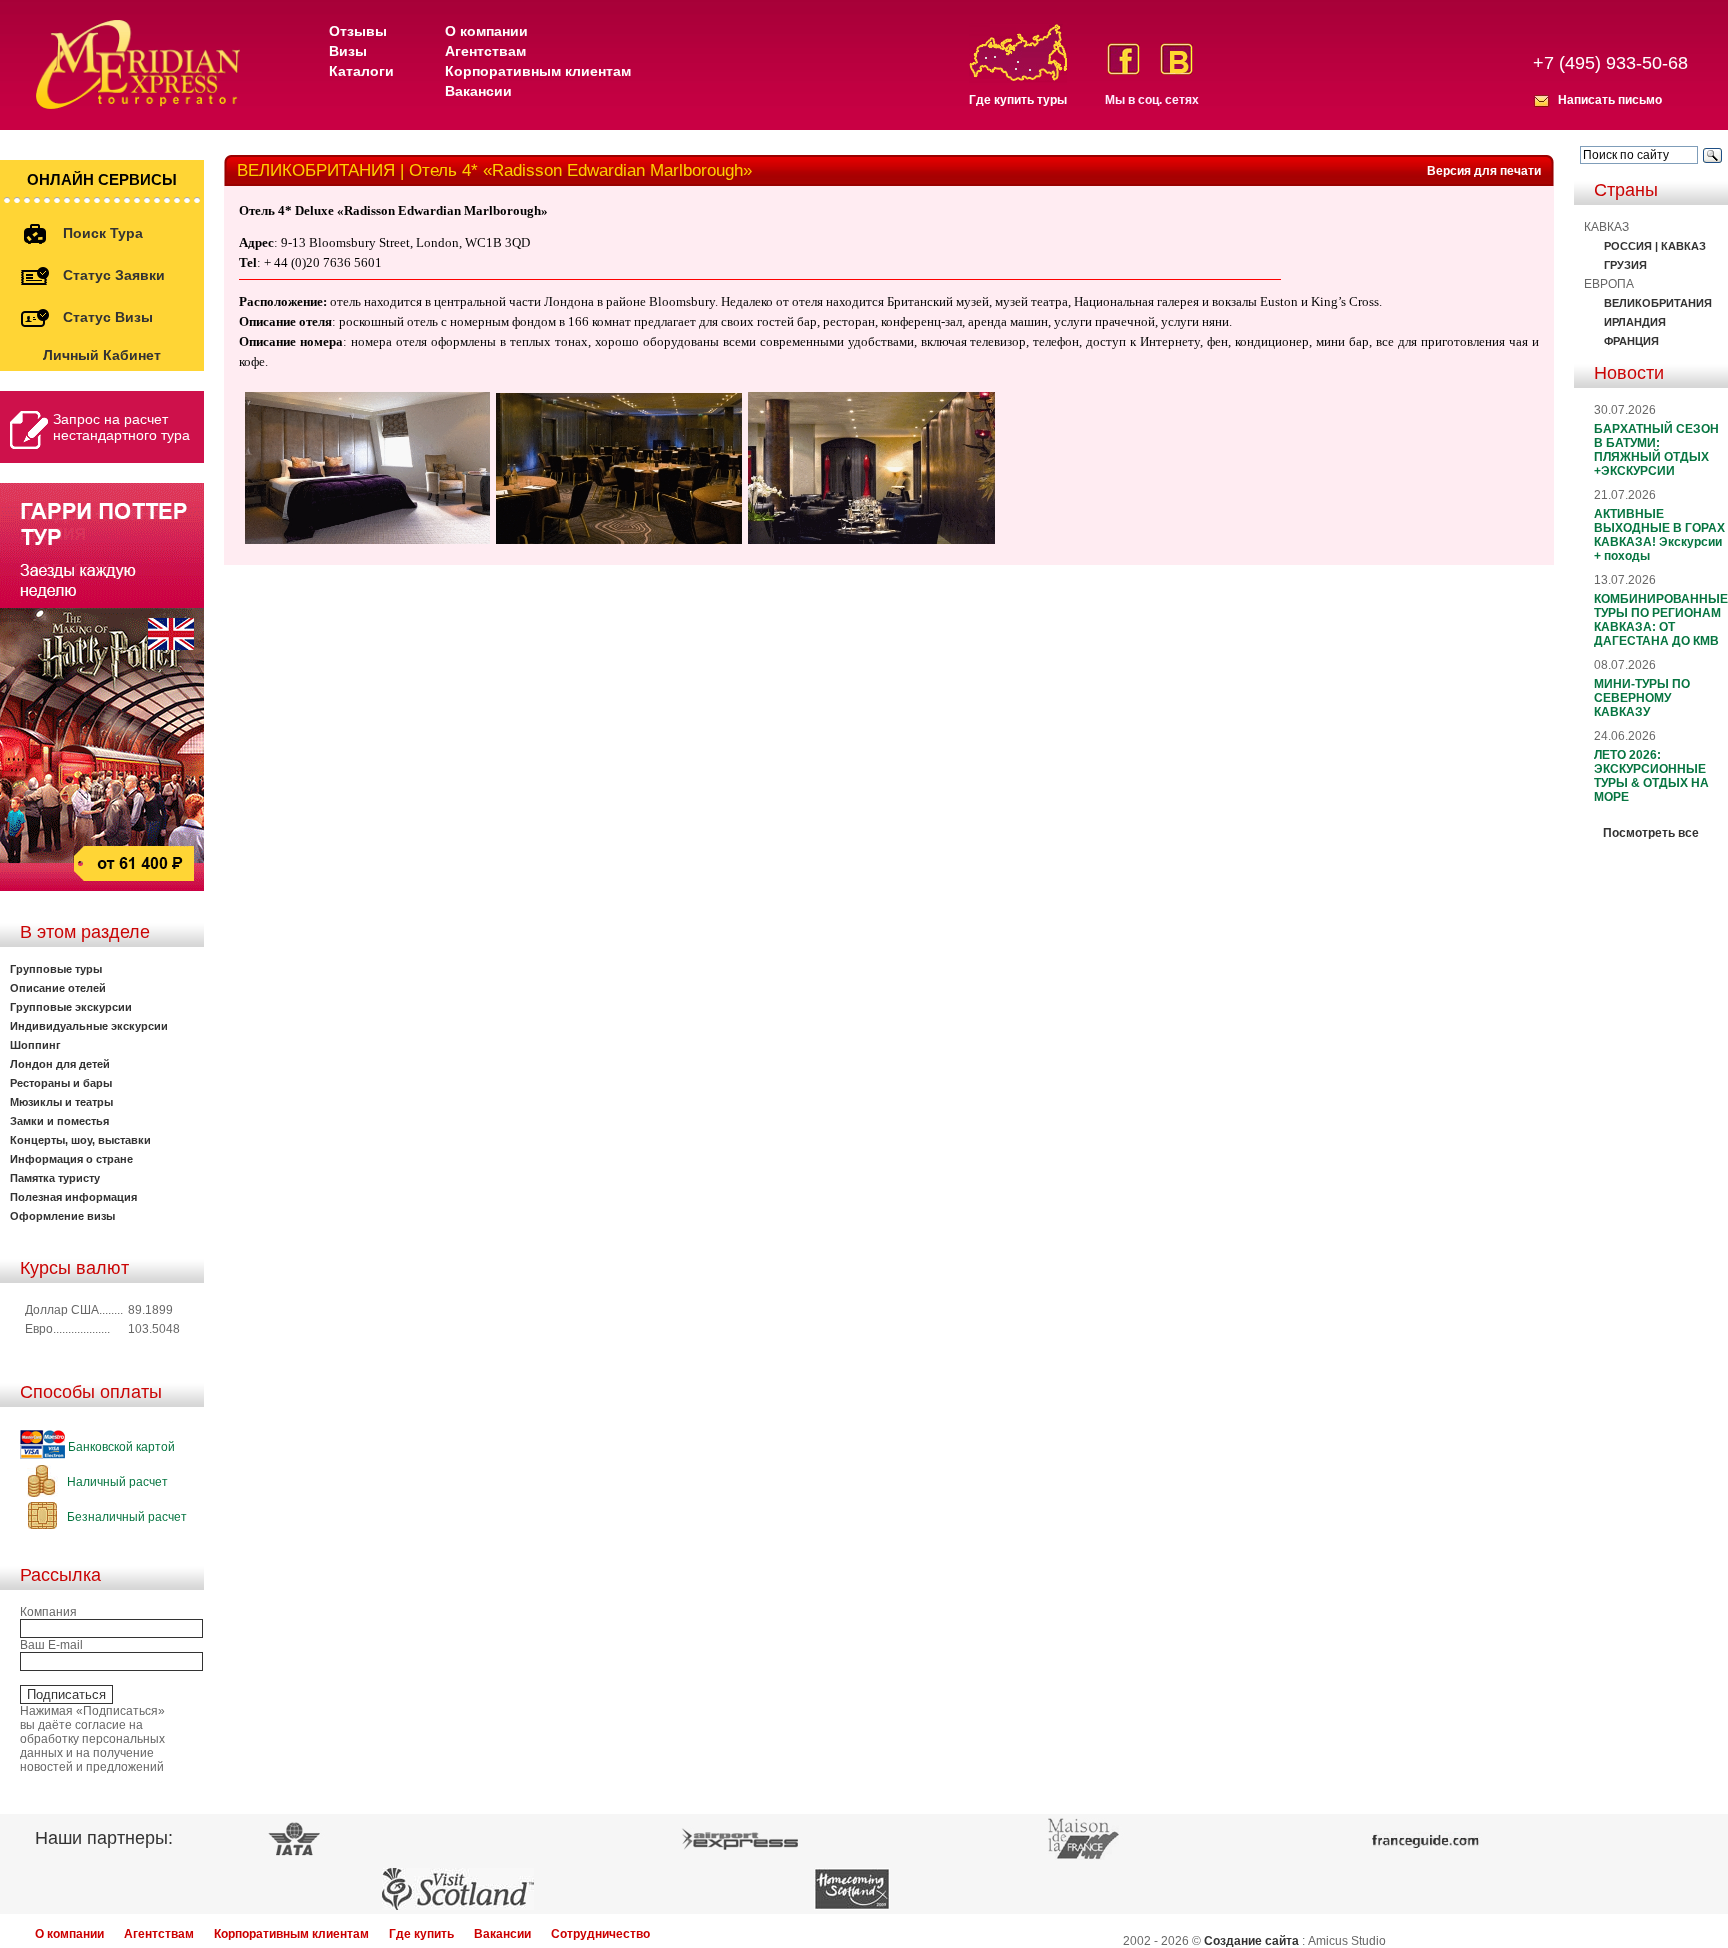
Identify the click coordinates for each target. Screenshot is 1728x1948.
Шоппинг (35, 1045)
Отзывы (358, 31)
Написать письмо (1610, 100)
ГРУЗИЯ (1625, 265)
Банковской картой (120, 1447)
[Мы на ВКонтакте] (1176, 59)
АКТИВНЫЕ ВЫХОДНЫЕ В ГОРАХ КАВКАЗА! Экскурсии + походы (1659, 535)
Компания (48, 1612)
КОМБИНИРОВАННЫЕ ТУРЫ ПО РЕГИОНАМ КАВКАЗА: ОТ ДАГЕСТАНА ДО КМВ (1661, 620)
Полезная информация (73, 1197)
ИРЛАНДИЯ (1635, 322)
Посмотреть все (1651, 833)
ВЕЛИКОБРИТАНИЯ (1658, 303)
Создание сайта (1251, 1941)
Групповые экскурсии (71, 1007)
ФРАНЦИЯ (1631, 341)
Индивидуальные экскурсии (89, 1026)
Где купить (421, 1934)
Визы (348, 51)
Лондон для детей (60, 1064)
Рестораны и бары (61, 1083)
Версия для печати (1484, 171)
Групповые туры (56, 969)
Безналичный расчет (125, 1517)
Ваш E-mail (51, 1645)
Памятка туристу (55, 1178)
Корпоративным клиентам (538, 71)
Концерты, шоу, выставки (80, 1140)
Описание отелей (58, 988)
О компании (486, 31)
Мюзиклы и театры (61, 1102)
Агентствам (485, 51)
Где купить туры (1018, 100)
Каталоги (361, 71)
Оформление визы (62, 1216)
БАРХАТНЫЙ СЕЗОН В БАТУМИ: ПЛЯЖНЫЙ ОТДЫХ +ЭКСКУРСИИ (1656, 450)
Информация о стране (71, 1159)
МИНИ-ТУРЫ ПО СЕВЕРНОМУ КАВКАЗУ (1642, 698)
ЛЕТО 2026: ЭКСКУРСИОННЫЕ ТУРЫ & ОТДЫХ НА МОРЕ (1651, 776)
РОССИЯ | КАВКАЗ (1655, 246)
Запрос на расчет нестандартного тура (121, 427)
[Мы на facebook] (1123, 59)
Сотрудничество (600, 1934)
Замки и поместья (59, 1121)
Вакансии (478, 91)
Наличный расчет (116, 1482)
